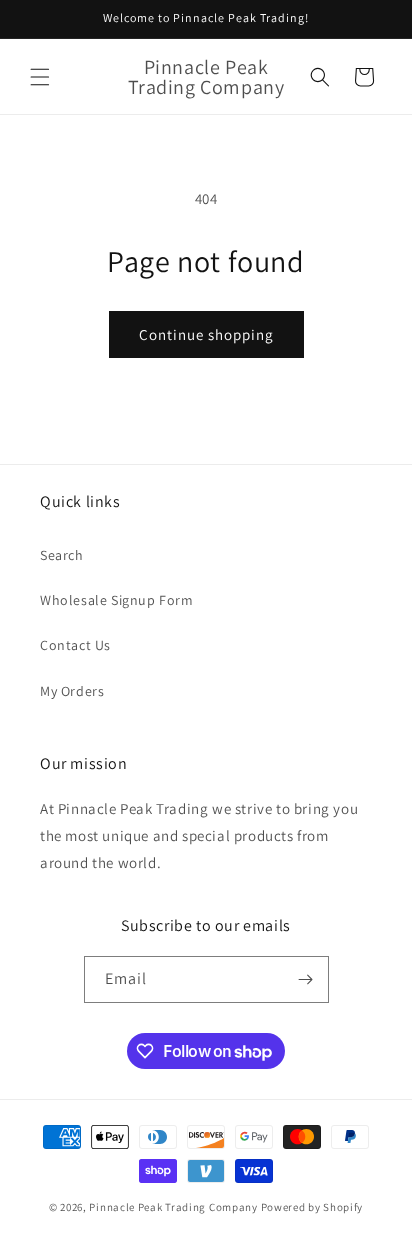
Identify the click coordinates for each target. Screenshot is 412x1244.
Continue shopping (206, 334)
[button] (40, 77)
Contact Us (75, 645)
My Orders (72, 691)
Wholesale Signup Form (117, 600)
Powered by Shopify (312, 1207)
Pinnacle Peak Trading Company (173, 1207)
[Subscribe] (306, 979)
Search (62, 555)
